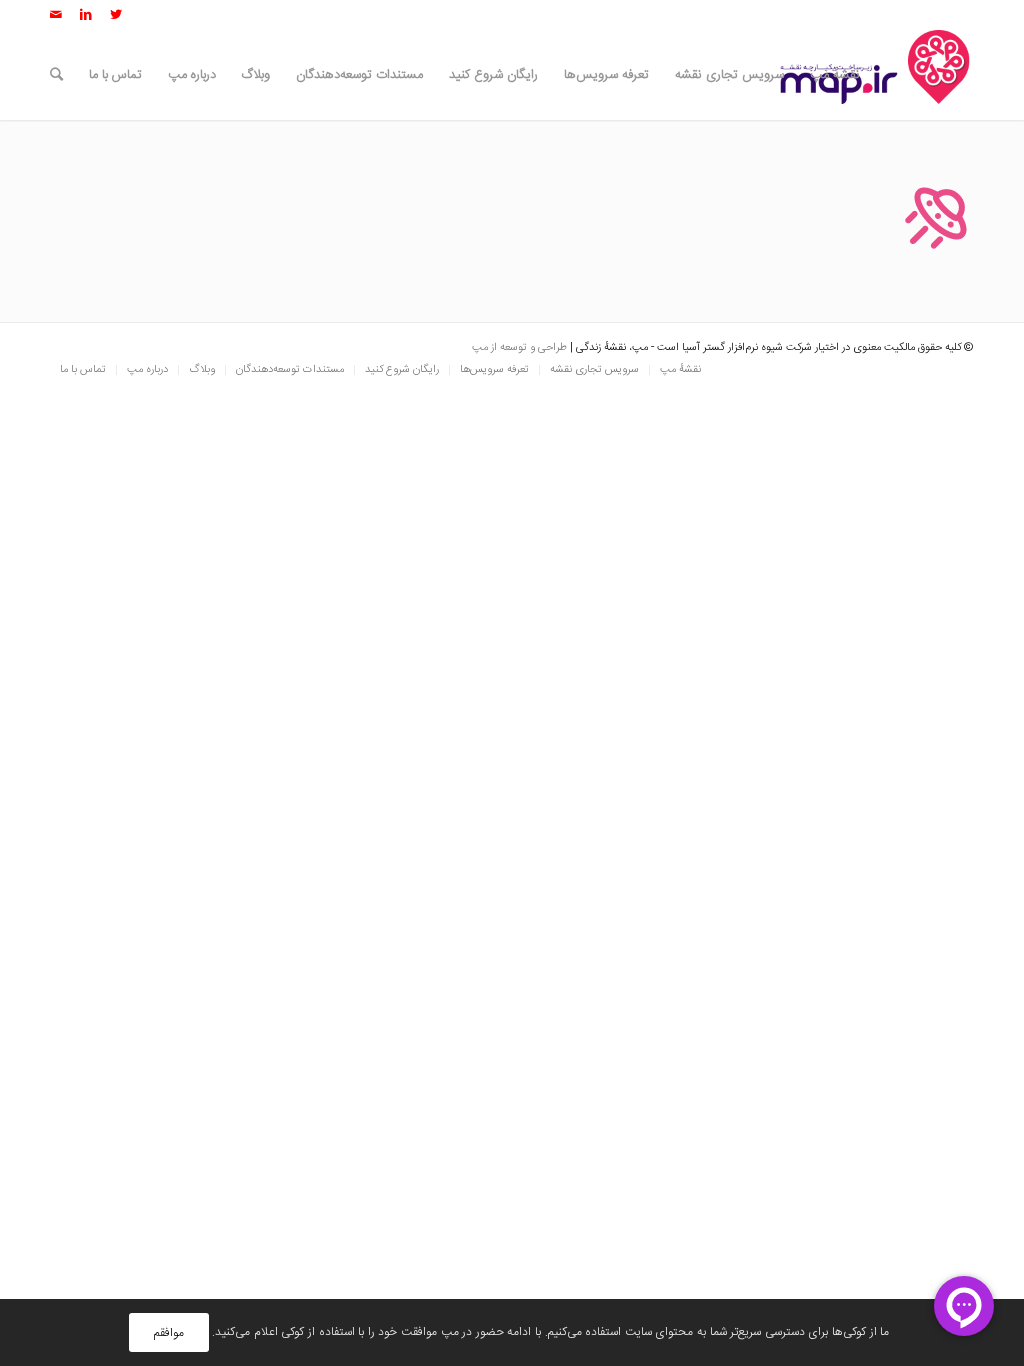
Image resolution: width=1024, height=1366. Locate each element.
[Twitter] (116, 15)
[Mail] (56, 15)
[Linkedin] (86, 15)
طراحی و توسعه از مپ (519, 348)
